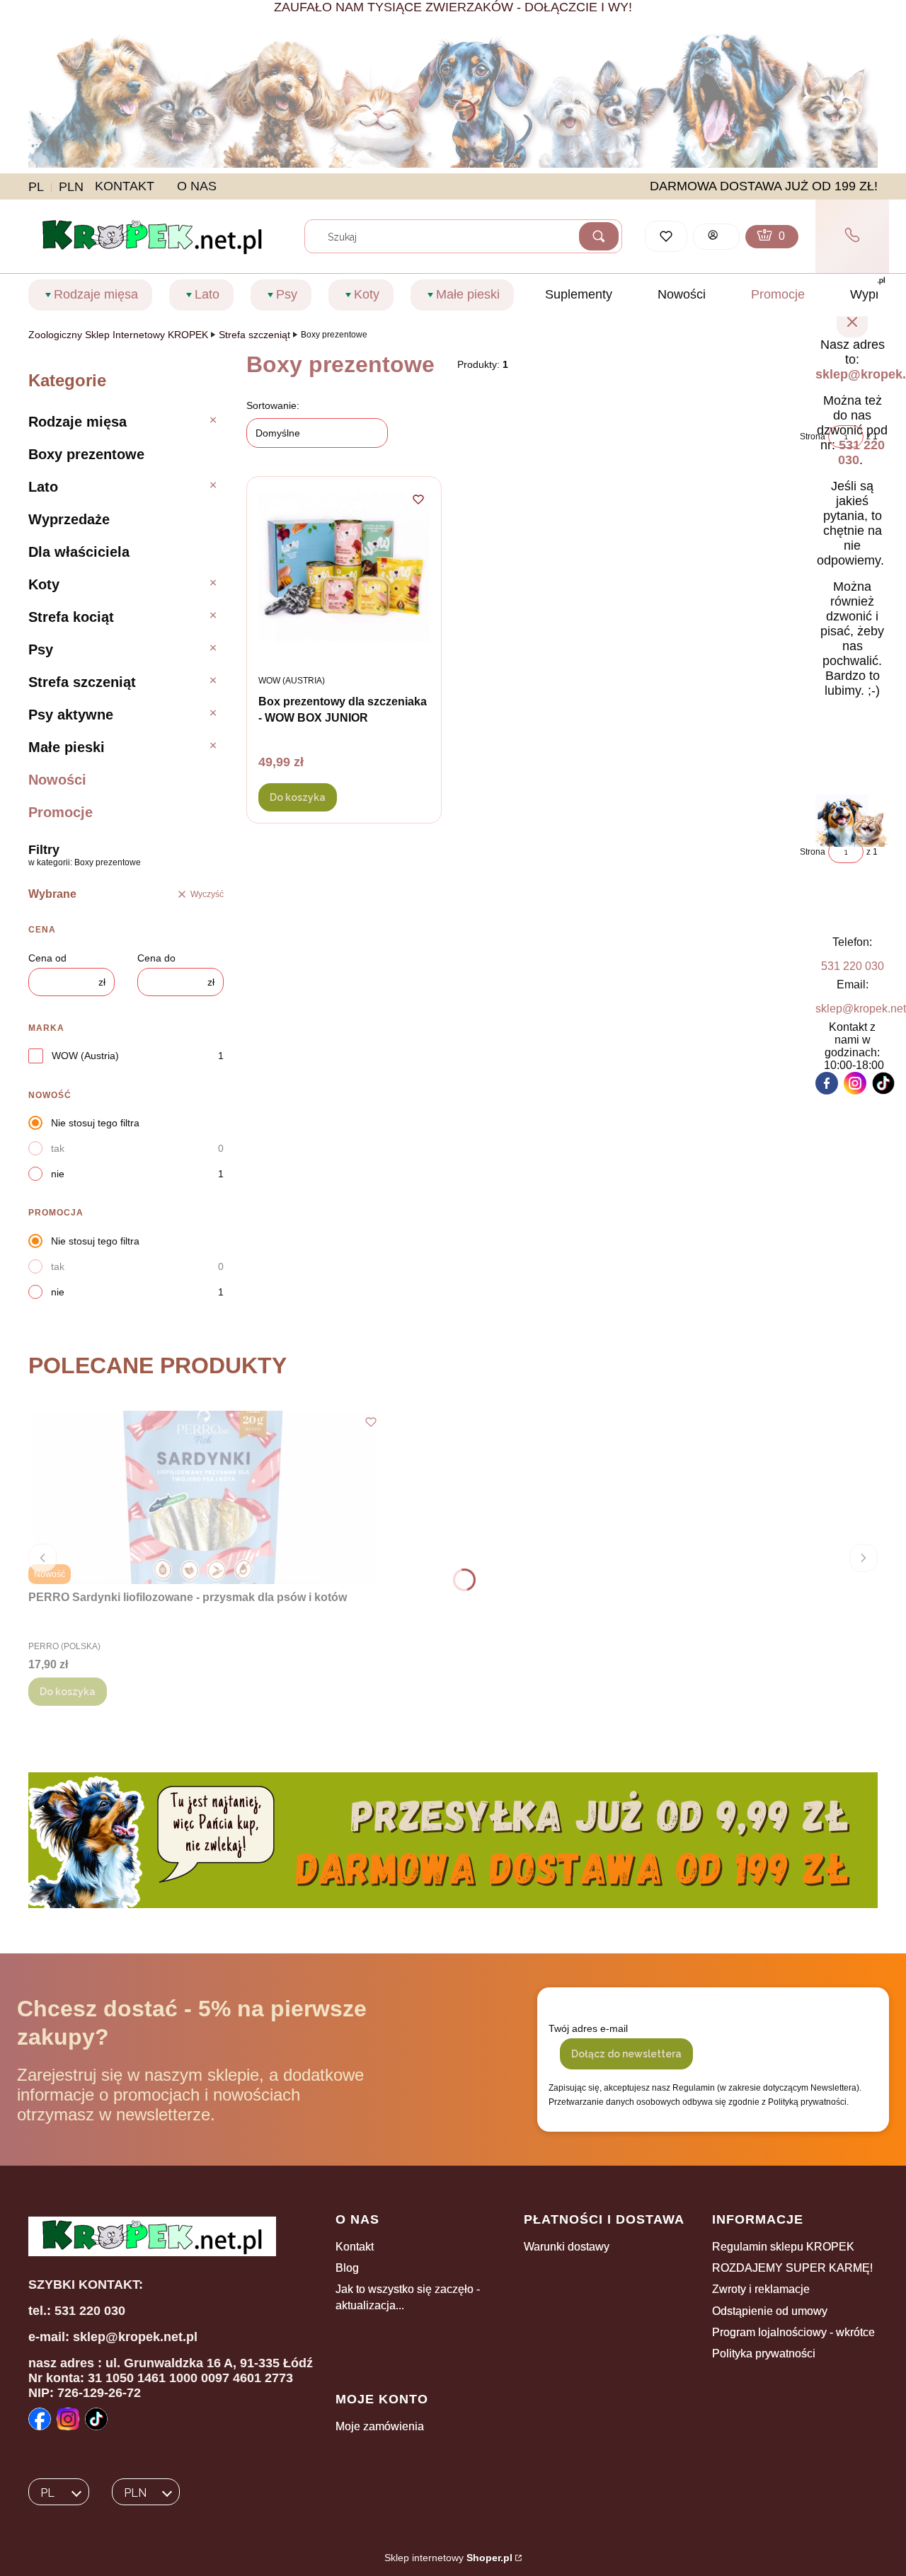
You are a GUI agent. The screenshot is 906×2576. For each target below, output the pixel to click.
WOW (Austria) (85, 1056)
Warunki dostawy (567, 2247)
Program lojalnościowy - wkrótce (793, 2332)
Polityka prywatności (764, 2353)
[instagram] (855, 1083)
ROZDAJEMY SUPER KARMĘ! (792, 2268)
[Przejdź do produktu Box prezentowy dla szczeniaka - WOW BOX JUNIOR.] (344, 575)
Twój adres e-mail (588, 2028)
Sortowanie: (273, 405)
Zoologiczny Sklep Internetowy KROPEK (118, 335)
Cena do (156, 958)
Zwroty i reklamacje (761, 2289)
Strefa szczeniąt (254, 335)
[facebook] (827, 1083)
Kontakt (355, 2247)
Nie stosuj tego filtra (95, 1123)
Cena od (47, 958)
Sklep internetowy (448, 2558)
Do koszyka (298, 797)
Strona (813, 437)
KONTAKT (125, 186)
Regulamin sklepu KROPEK (783, 2247)
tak (58, 1148)
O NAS (197, 186)
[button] (599, 236)
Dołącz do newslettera (626, 2054)
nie (58, 1174)
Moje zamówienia (380, 2426)
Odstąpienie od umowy (770, 2311)
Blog (347, 2268)
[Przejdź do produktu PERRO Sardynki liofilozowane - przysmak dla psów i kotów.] (205, 1497)
